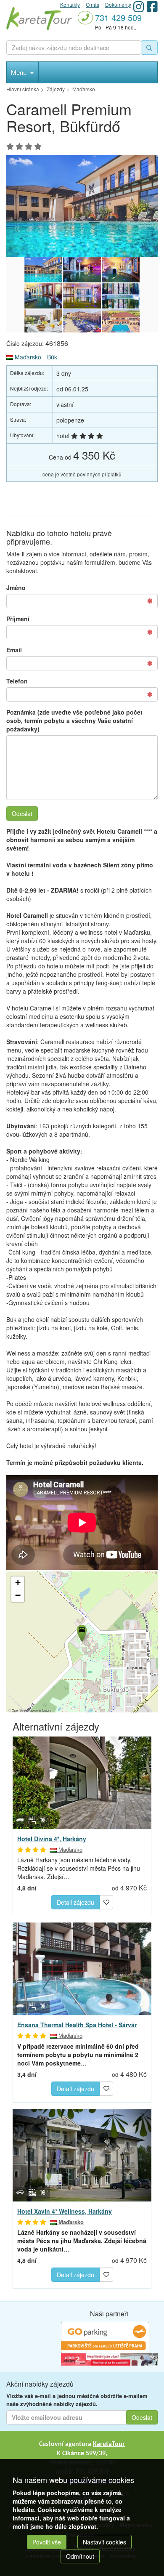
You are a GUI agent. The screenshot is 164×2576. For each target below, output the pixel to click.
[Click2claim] (109, 2359)
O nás (93, 4)
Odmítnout (80, 2556)
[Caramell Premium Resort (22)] (82, 296)
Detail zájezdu (75, 1902)
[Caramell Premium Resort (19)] (82, 322)
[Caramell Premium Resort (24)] (121, 270)
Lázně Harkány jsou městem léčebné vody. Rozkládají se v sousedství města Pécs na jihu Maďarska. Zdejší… (79, 1868)
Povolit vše (47, 2542)
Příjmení (18, 619)
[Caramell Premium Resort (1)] (82, 206)
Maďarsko (27, 357)
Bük (52, 357)
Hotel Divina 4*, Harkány (52, 1839)
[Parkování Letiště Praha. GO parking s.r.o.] (105, 2337)
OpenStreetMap (23, 1710)
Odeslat (22, 813)
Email (14, 650)
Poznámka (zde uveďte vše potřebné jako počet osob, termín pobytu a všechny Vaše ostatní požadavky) (74, 720)
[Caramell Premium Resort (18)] (121, 322)
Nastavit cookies (104, 2542)
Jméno (16, 588)
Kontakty (70, 4)
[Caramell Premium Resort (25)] (82, 270)
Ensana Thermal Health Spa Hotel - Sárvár (77, 2025)
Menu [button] (20, 72)
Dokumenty (118, 4)
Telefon (17, 681)
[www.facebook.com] (152, 7)
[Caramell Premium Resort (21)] (121, 296)
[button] (81, 1632)
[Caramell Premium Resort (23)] (43, 296)
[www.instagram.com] (139, 7)
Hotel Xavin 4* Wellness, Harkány (65, 2211)
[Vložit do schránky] (106, 1901)
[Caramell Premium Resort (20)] (43, 322)
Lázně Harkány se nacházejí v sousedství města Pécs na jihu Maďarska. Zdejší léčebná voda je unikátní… (82, 2241)
